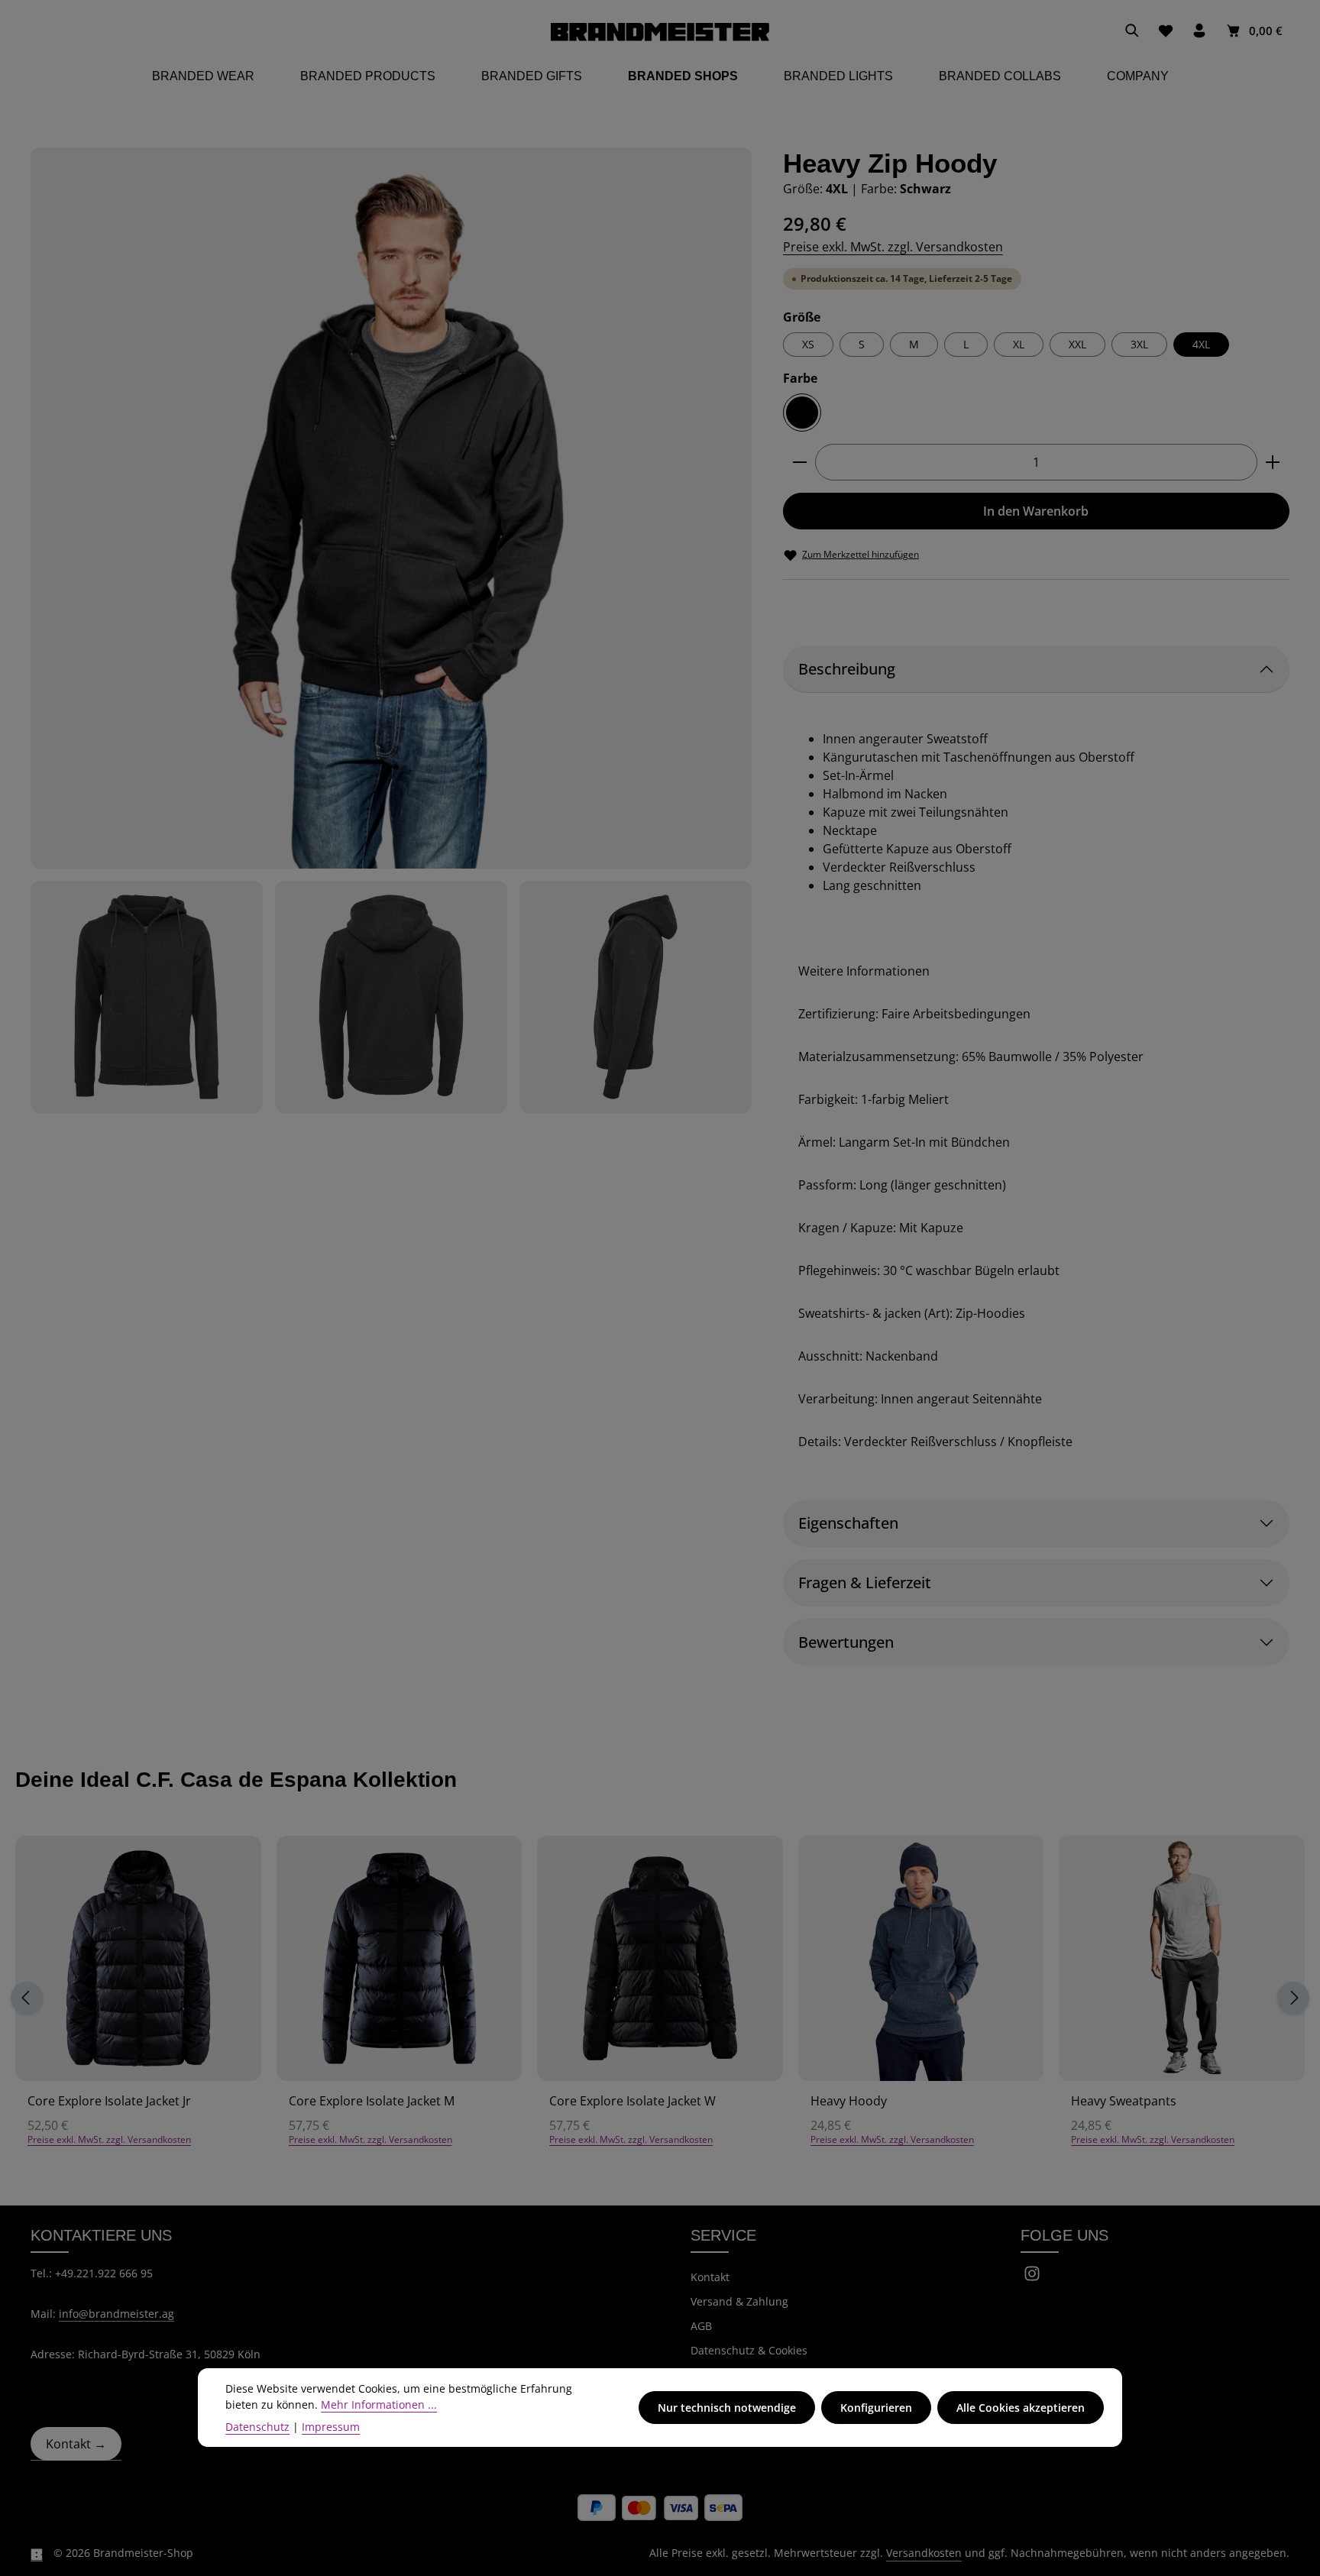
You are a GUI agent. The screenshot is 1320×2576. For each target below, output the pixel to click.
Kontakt (710, 2277)
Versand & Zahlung (739, 2301)
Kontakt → (76, 2444)
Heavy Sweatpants (1124, 2101)
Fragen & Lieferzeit (865, 1582)
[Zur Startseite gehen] (660, 31)
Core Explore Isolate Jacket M (372, 2101)
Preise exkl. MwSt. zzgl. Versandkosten (893, 247)
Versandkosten (924, 2553)
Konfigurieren (876, 2408)
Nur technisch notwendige (727, 2408)
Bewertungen (846, 1642)
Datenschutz (257, 2427)
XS (808, 344)
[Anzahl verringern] (799, 462)
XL (1019, 344)
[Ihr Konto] (1199, 31)
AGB (701, 2326)
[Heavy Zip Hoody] (391, 508)
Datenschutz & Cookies (749, 2350)
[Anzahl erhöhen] (1273, 462)
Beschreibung (847, 669)
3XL (1139, 344)
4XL (1201, 344)
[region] (391, 630)
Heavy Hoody (849, 2101)
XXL (1077, 344)
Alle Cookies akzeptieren (1021, 2408)
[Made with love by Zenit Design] (37, 2553)
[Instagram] (1032, 2278)
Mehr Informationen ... (379, 2404)
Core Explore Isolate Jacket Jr (109, 2101)
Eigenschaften (848, 1523)
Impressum (331, 2427)
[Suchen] (1132, 31)
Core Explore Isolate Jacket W (632, 2101)
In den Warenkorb (1036, 511)
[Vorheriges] (27, 1998)
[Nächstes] (1293, 1998)
